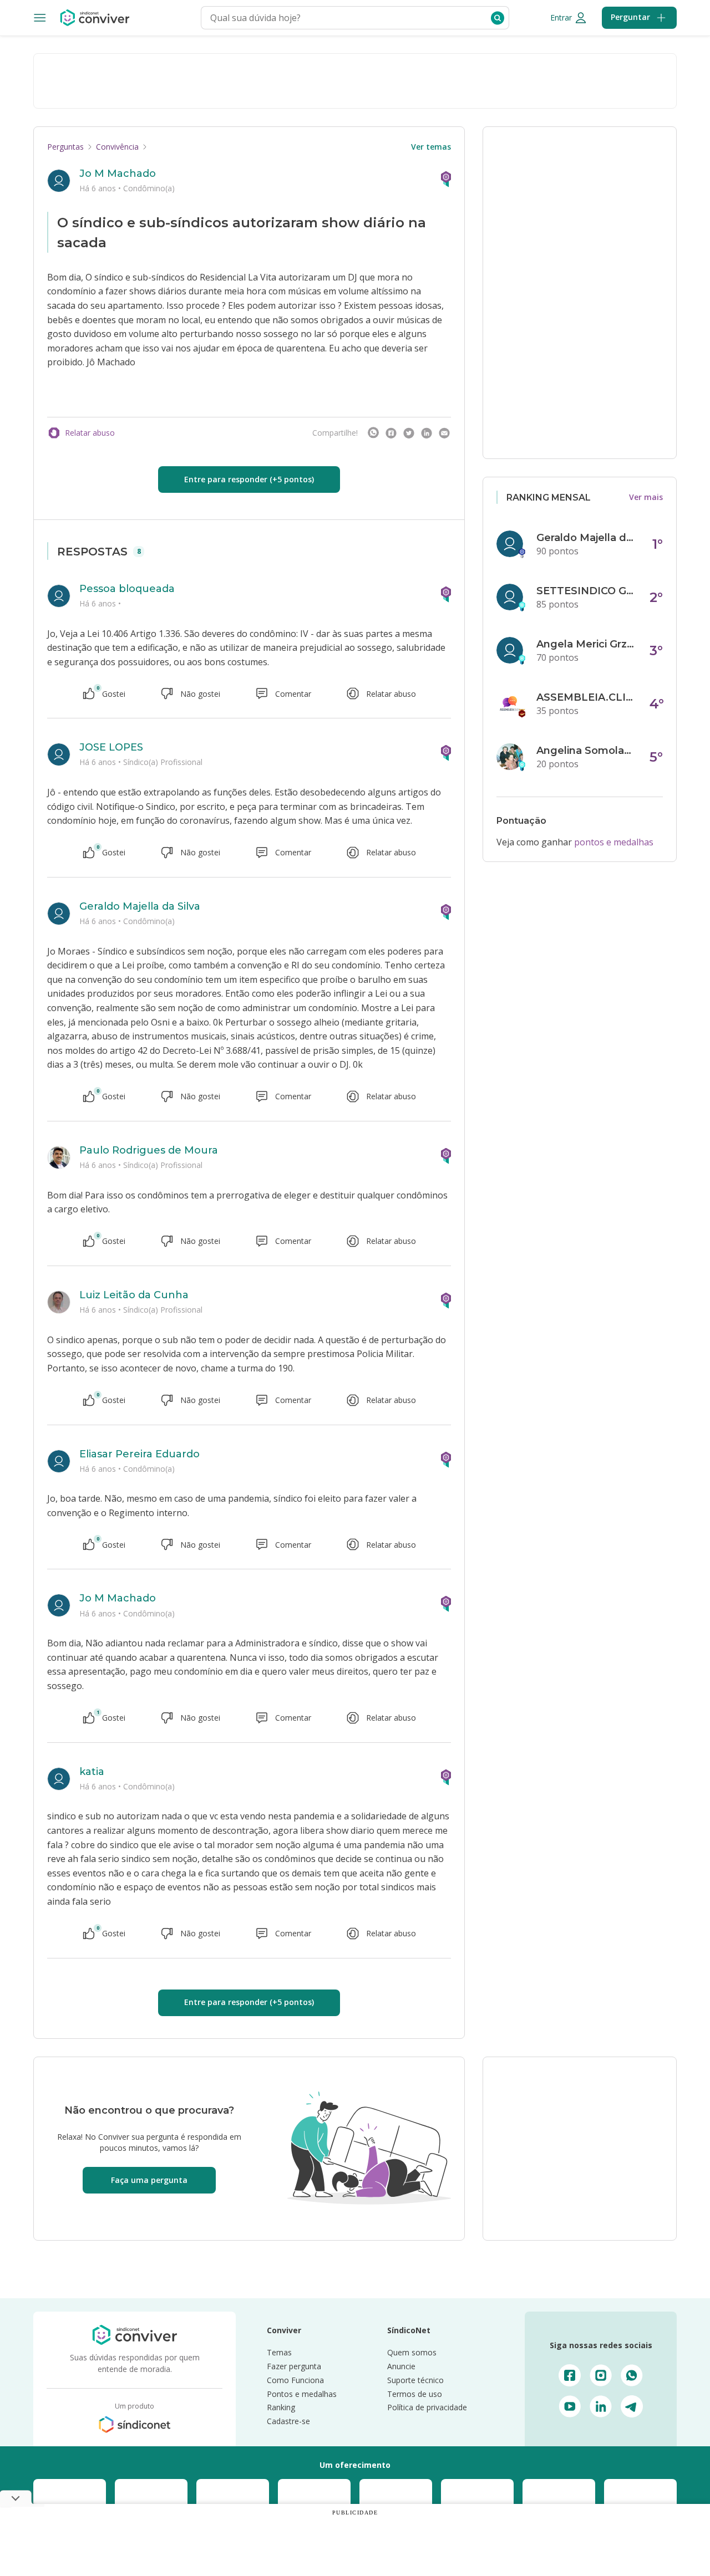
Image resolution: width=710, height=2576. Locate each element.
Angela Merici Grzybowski (586, 644)
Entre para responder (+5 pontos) (249, 479)
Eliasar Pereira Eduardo (140, 1454)
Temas (279, 2352)
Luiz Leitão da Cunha (134, 1295)
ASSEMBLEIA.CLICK (586, 697)
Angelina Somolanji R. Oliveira (586, 751)
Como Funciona (295, 2380)
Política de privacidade (427, 2407)
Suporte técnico (415, 2380)
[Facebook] (391, 433)
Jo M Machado (118, 174)
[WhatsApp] (373, 433)
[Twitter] (409, 433)
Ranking (281, 2407)
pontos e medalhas (614, 842)
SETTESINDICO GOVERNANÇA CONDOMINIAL (586, 591)
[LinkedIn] (427, 433)
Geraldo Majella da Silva (140, 906)
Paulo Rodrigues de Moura (149, 1150)
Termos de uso (415, 2394)
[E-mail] (444, 433)
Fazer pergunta (294, 2366)
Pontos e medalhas (302, 2394)
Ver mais (646, 497)
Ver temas (431, 147)
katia (92, 1772)
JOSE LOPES (111, 747)
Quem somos (412, 2352)
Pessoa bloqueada (127, 589)
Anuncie (401, 2366)
